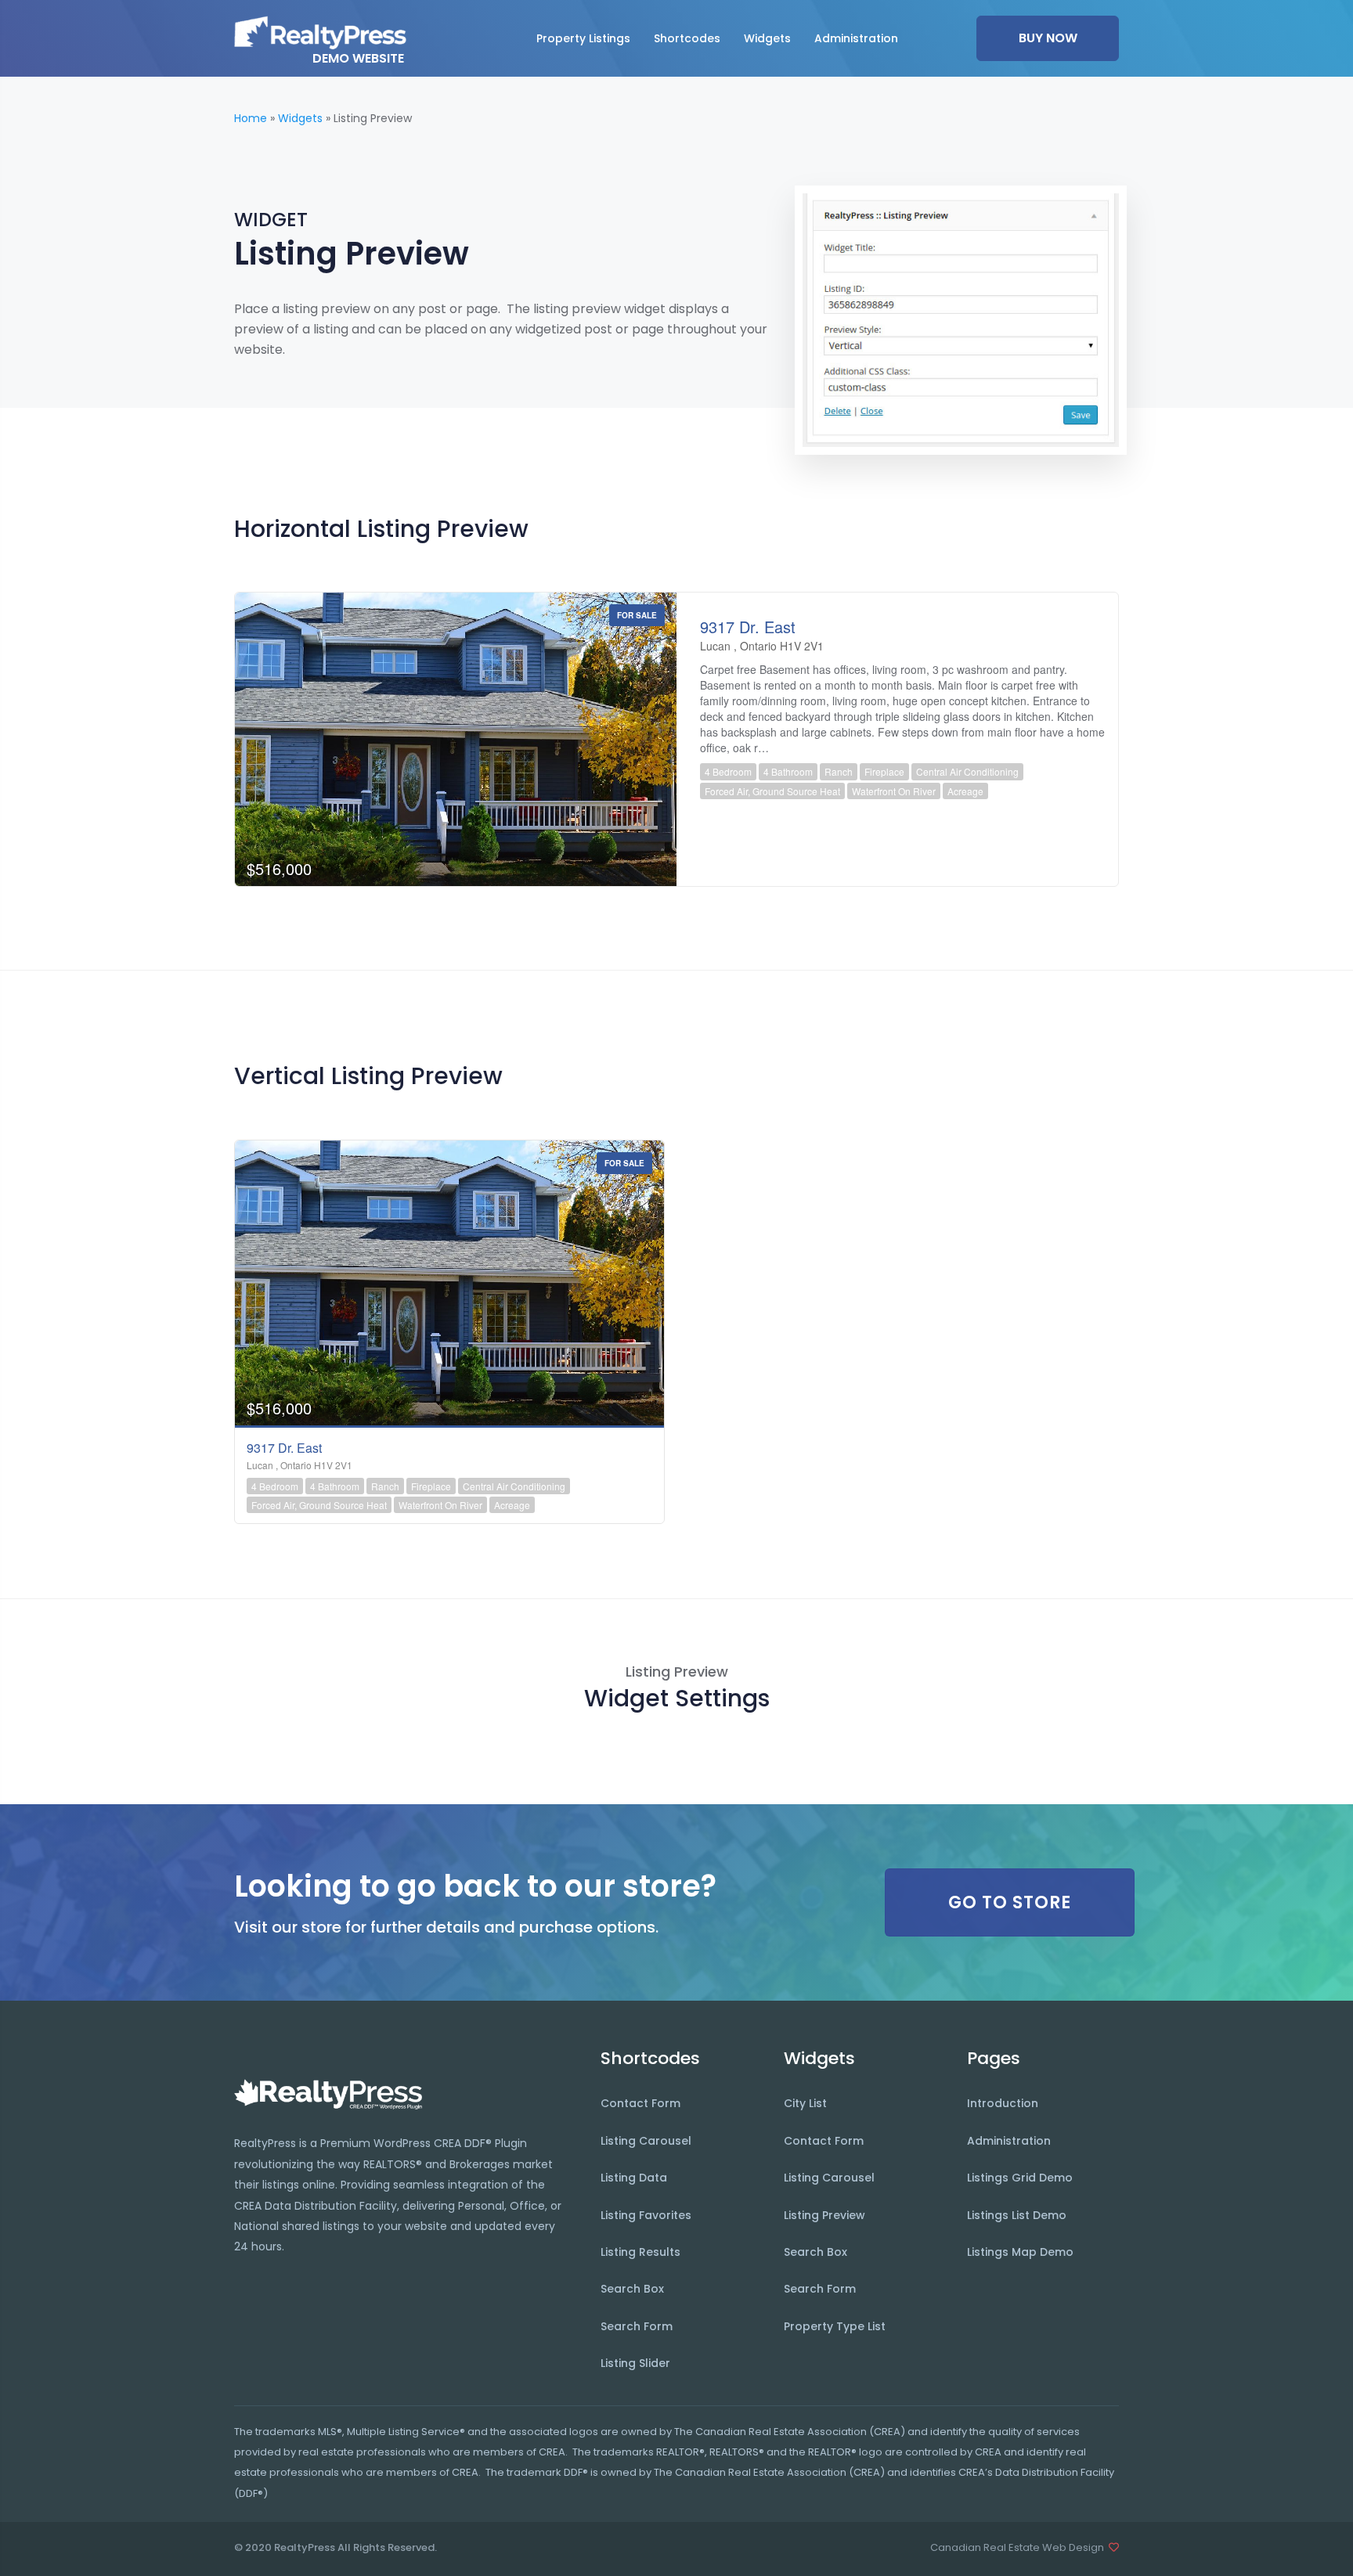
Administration (1009, 2141)
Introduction (1003, 2103)
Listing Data (634, 2178)
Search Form (637, 2326)
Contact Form (640, 2103)
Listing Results (640, 2252)
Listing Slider (635, 2363)
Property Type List (835, 2326)
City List (805, 2103)
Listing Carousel (646, 2141)
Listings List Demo (1017, 2215)
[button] (583, 38)
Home (251, 118)
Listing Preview (824, 2215)
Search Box (632, 2289)
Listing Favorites (646, 2215)
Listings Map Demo (1020, 2252)
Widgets (300, 118)
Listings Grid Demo (1020, 2178)
